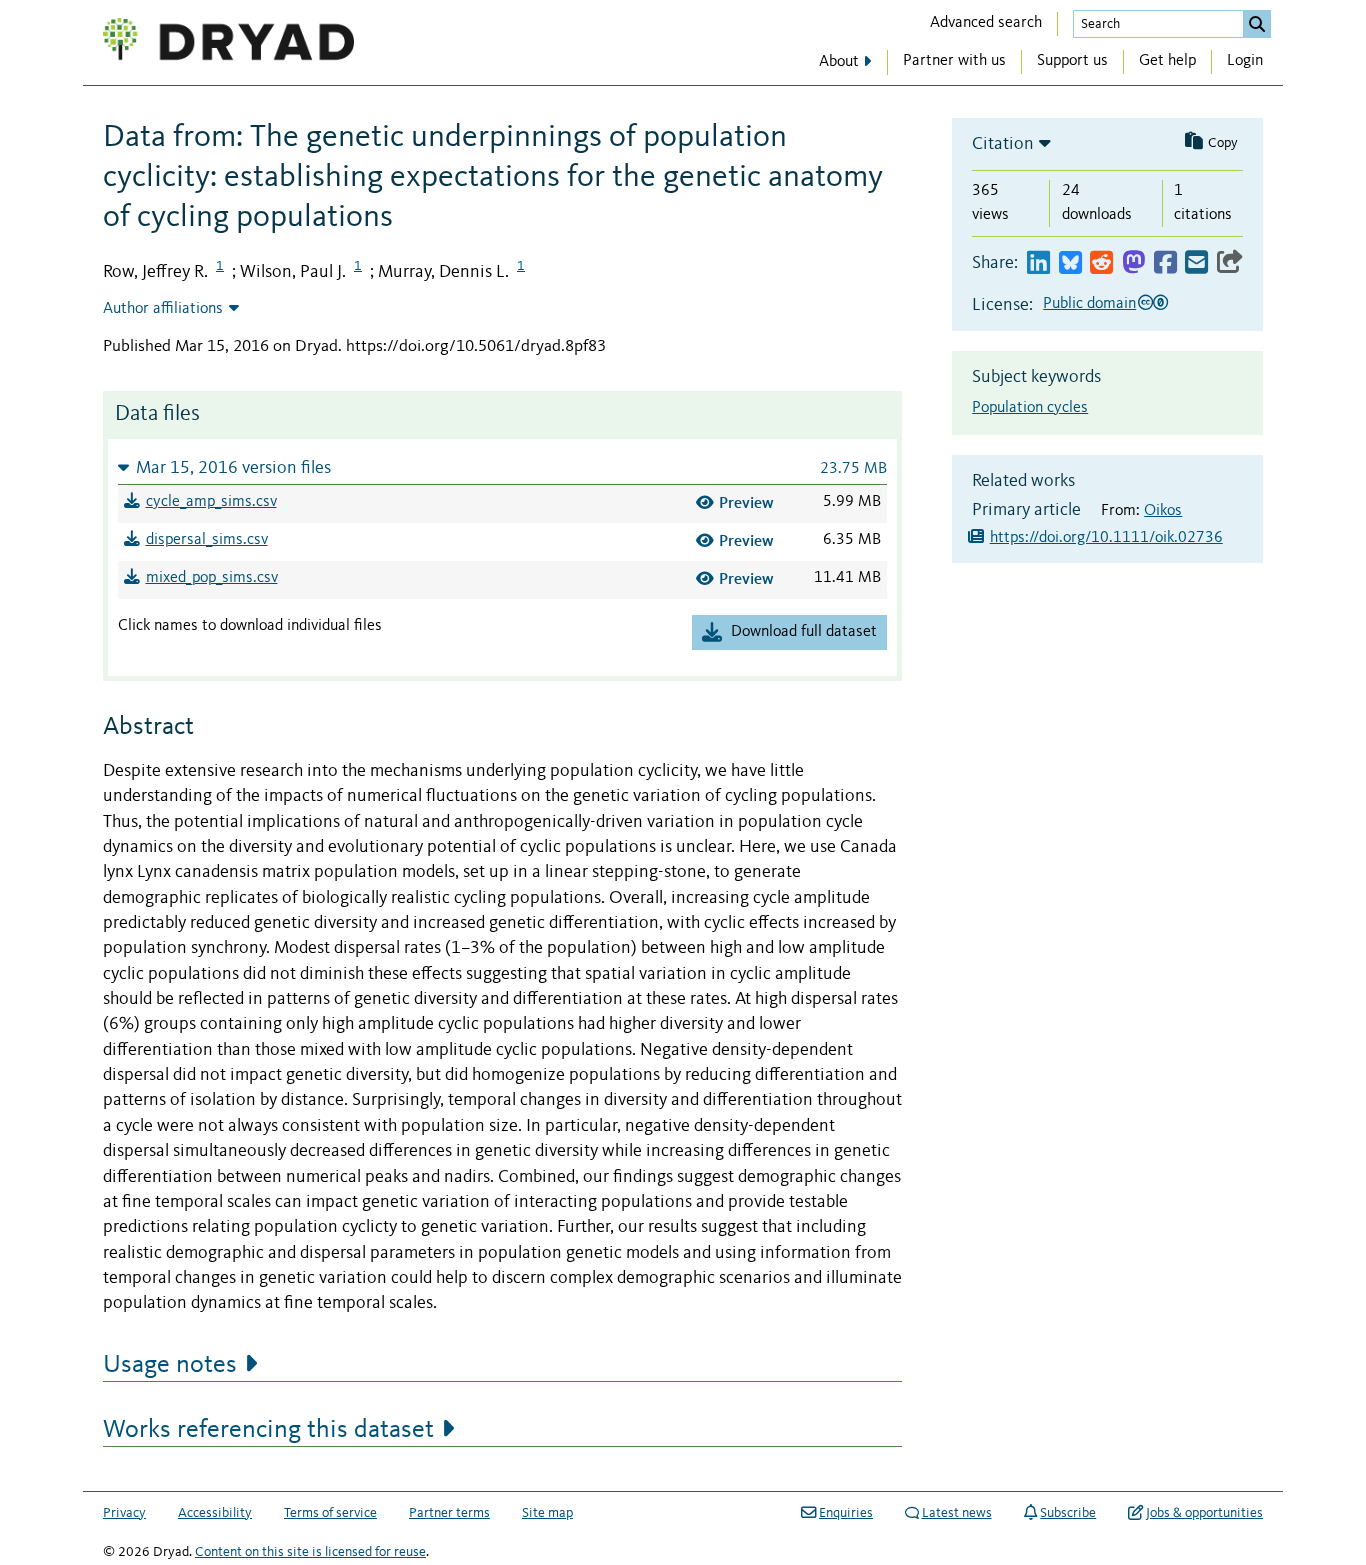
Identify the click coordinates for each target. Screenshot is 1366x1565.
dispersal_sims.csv (207, 540)
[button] (502, 467)
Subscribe (1068, 1513)
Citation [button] (1003, 144)
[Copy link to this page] (1230, 263)
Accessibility (215, 1513)
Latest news (957, 1513)
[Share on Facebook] (1165, 263)
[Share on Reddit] (1101, 263)
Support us (1072, 61)
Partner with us (954, 61)
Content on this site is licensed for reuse (310, 1552)
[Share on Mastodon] (1133, 263)
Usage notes (170, 1365)
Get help (1167, 61)
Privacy (124, 1513)
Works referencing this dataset (268, 1430)
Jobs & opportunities (1204, 1513)
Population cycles (1030, 408)
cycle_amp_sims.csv (211, 502)
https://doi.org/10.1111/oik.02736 (1106, 538)
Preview (746, 502)
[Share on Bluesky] (1070, 263)
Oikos (1163, 511)
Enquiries (846, 1513)
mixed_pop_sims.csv (212, 578)
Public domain (1089, 304)
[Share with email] (1196, 263)
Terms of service (330, 1513)
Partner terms (449, 1513)
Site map (547, 1513)
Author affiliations (163, 309)
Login (1245, 61)
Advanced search (986, 23)
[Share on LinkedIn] (1038, 263)
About (839, 62)
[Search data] (1257, 24)
